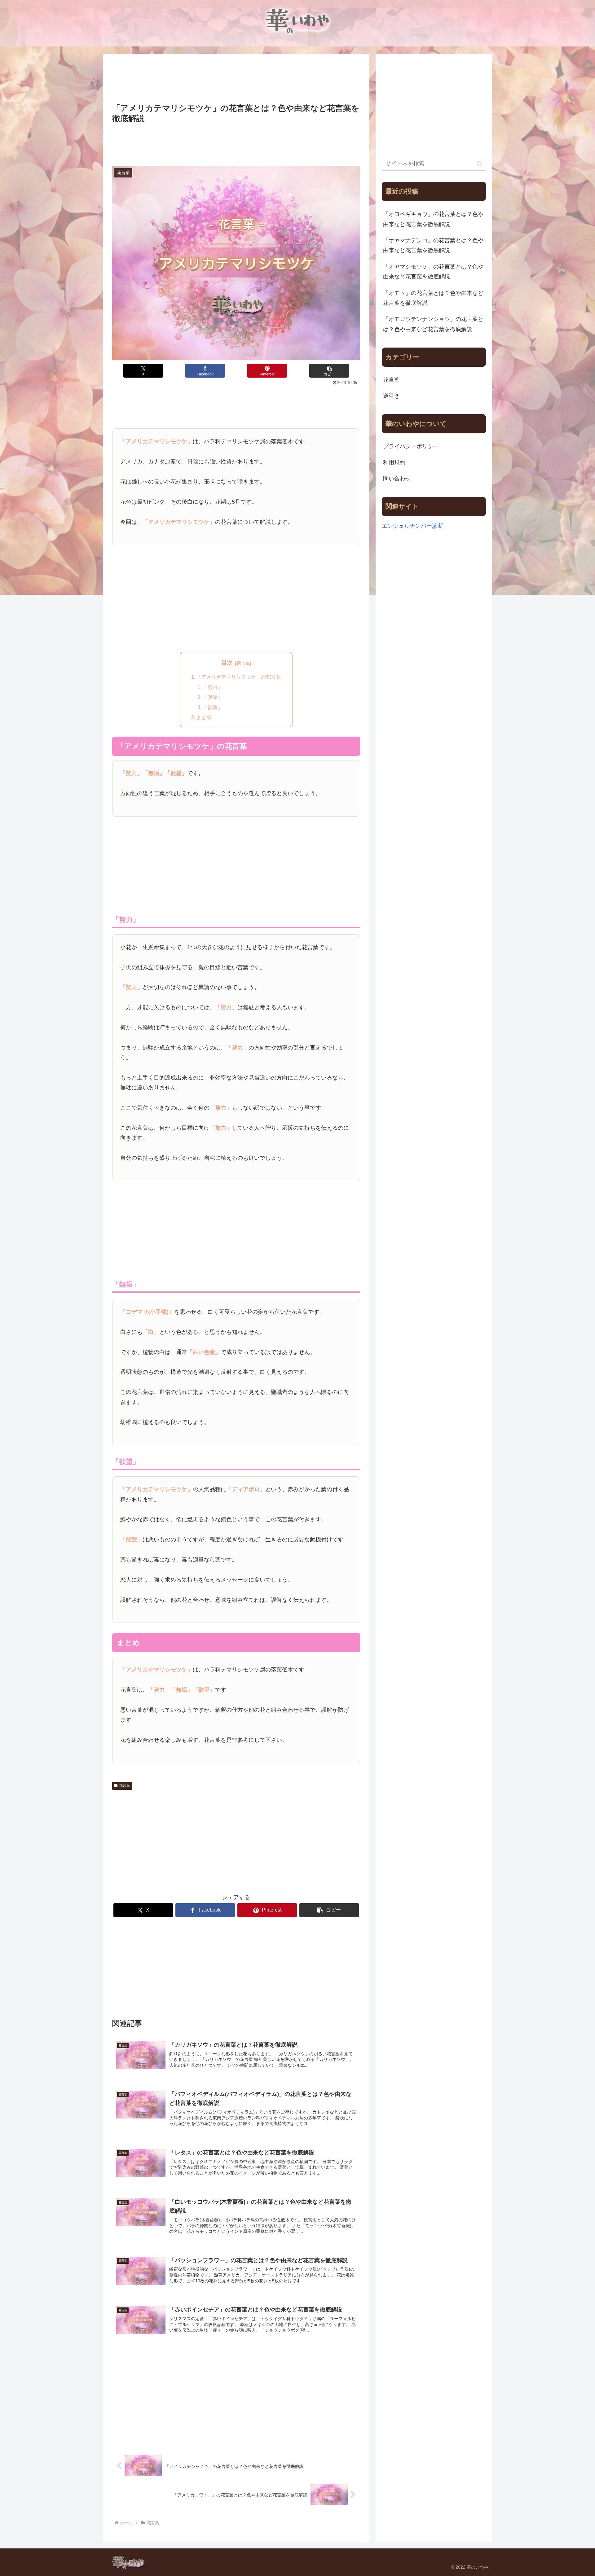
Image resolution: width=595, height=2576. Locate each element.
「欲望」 (213, 707)
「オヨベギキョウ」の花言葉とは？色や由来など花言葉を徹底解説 (433, 219)
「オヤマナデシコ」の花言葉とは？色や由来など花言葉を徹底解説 (433, 245)
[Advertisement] (236, 79)
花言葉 (125, 1785)
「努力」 (213, 687)
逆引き (391, 396)
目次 (227, 663)
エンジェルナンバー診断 (412, 526)
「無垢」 (213, 697)
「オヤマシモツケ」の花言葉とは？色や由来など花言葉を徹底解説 (433, 272)
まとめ (204, 717)
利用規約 (394, 462)
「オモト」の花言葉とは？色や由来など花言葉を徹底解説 (433, 298)
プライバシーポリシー (411, 446)
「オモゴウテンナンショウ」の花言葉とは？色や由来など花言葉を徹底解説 (433, 324)
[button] (329, 371)
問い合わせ (397, 479)
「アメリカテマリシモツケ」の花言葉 (239, 677)
